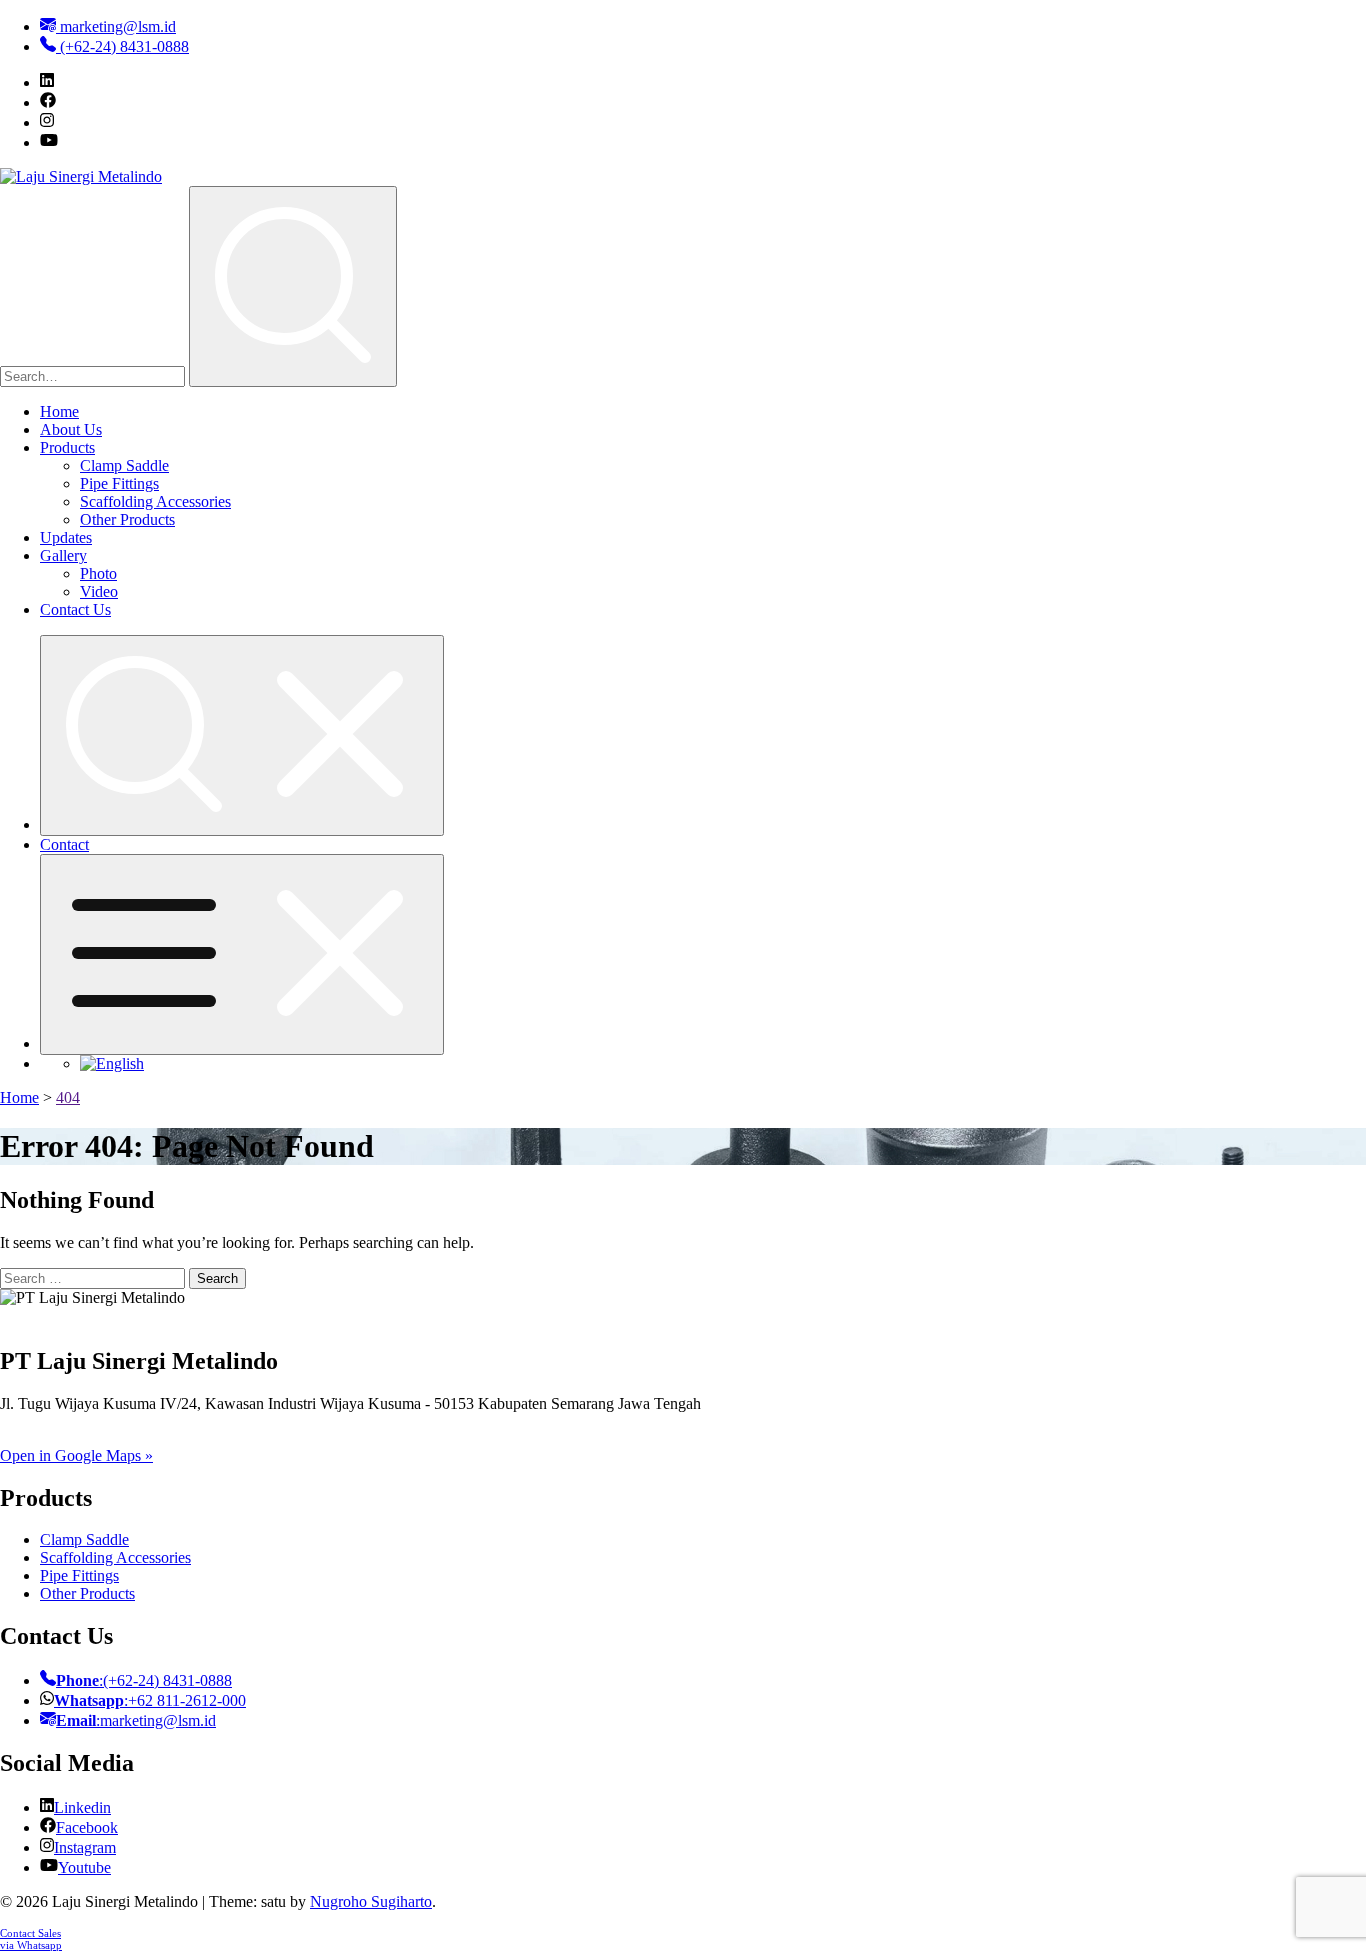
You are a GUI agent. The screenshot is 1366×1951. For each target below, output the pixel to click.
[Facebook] (48, 102)
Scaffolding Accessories (155, 501)
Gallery (63, 555)
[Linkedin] (47, 82)
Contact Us (75, 609)
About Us (71, 429)
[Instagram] (47, 122)
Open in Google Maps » (76, 1455)
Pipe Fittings (119, 483)
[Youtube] (49, 142)
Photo (98, 573)
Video (99, 591)
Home (59, 411)
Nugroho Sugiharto (371, 1901)
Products (67, 447)
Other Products (127, 519)
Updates (66, 537)
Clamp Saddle (124, 465)
